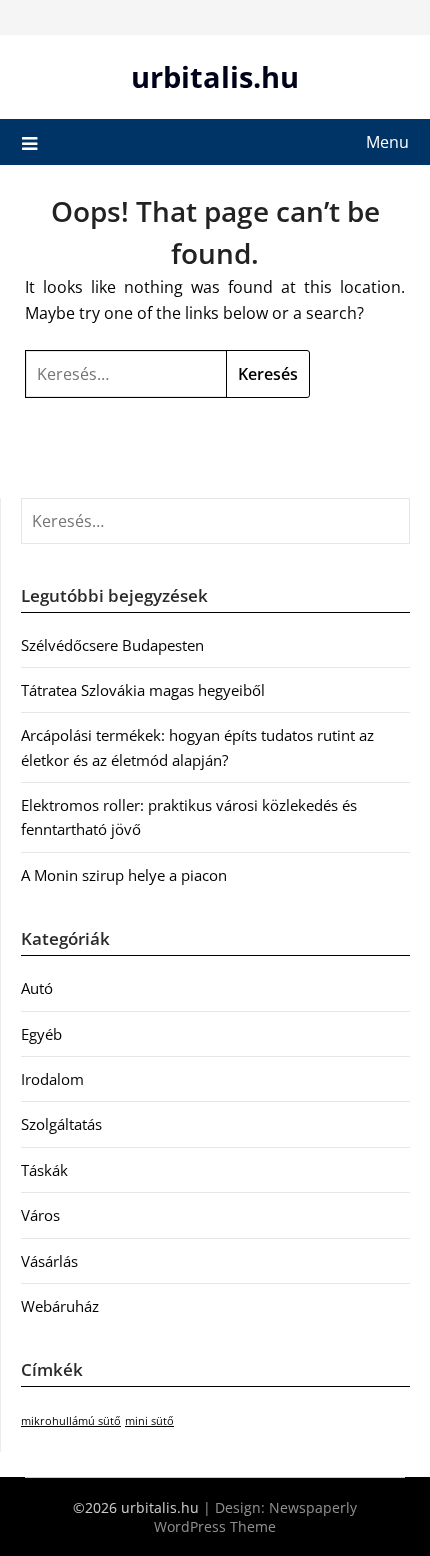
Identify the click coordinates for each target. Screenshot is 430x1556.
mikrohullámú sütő (71, 1421)
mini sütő (149, 1421)
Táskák (44, 1170)
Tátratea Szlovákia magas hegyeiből (143, 690)
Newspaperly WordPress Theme (255, 1517)
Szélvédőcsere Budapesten (112, 645)
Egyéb (41, 1034)
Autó (37, 988)
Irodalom (52, 1079)
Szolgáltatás (61, 1124)
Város (40, 1215)
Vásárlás (49, 1261)
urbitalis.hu (215, 76)
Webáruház (60, 1306)
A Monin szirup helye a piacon (124, 875)
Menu (387, 142)
